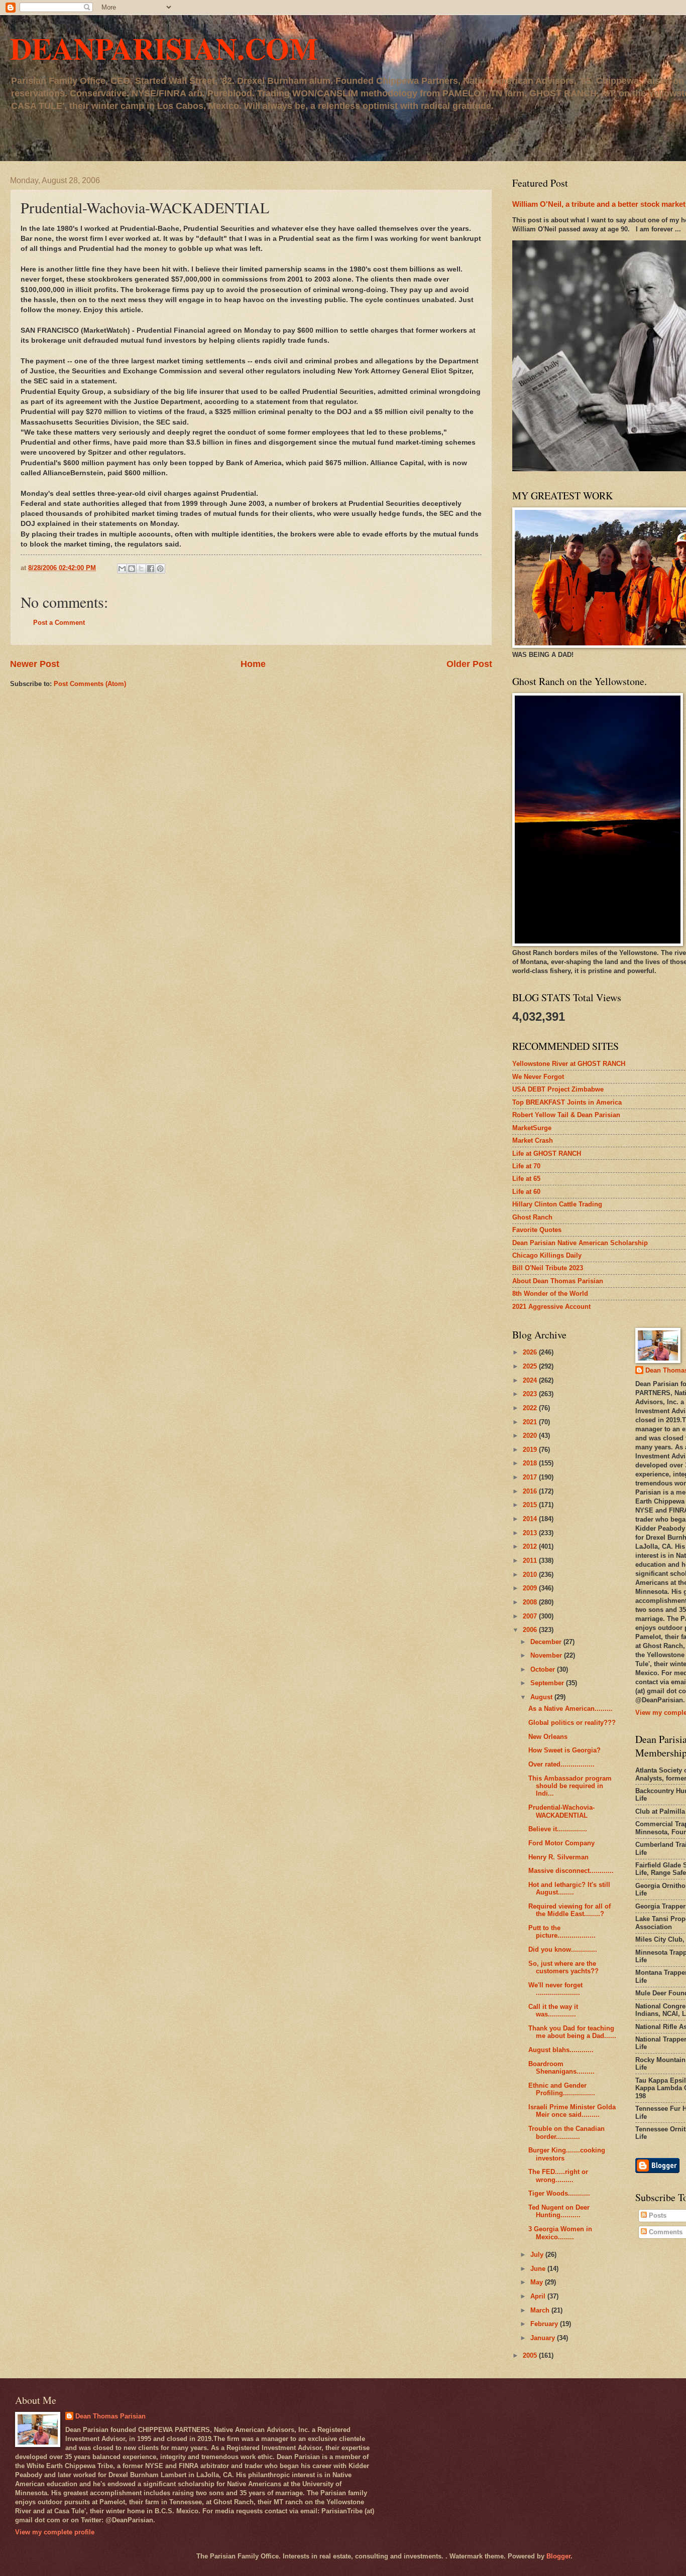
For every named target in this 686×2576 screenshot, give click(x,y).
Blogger (558, 2556)
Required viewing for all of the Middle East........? (569, 1910)
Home (253, 664)
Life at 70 (526, 1166)
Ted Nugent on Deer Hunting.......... (559, 2211)
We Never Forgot (538, 1077)
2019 (531, 1450)
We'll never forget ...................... (555, 1989)
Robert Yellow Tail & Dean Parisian (566, 1115)
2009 (531, 1588)
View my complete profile (55, 2532)
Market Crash (533, 1140)
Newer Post (35, 664)
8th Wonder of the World (550, 1294)
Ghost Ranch (532, 1217)
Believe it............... (558, 1829)
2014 (531, 1519)
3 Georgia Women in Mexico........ (560, 2233)
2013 (531, 1533)
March (541, 2310)
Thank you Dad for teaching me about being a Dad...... (572, 2032)
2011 (531, 1561)
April (539, 2296)
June (539, 2269)
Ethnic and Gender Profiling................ (562, 2089)
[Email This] (122, 569)
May (538, 2282)
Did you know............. (563, 1949)
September (548, 1683)
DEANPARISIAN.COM (164, 48)
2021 (531, 1422)
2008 (531, 1602)
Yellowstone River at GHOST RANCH (569, 1064)
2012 (531, 1546)
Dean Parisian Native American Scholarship (580, 1243)
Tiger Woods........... (559, 2193)
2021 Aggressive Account (551, 1307)
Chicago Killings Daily (547, 1255)
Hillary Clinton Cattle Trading (557, 1204)
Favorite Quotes (537, 1230)
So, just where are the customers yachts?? (563, 1967)
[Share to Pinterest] (160, 569)
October (544, 1669)
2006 (531, 1630)
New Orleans (548, 1737)
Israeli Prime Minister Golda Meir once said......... (572, 2111)
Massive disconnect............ (571, 1871)
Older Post (469, 664)
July (538, 2255)
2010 (531, 1575)
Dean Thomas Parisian (110, 2416)
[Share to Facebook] (151, 569)
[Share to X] (141, 569)
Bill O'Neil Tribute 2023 (548, 1268)
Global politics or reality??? (572, 1723)
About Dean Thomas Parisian (558, 1281)
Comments (665, 2232)
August (542, 1697)
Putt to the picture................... (562, 1932)
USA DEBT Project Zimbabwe (558, 1089)
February (545, 2324)
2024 (531, 1380)
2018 (531, 1463)
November (547, 1655)
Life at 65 (526, 1179)
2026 (531, 1352)
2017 (531, 1477)
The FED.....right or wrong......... (558, 2176)
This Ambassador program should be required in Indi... (570, 1786)
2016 (531, 1491)
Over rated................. (561, 1764)
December (547, 1642)
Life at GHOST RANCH (547, 1154)
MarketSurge (532, 1128)
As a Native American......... (570, 1709)
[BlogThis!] (132, 569)
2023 (531, 1394)
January (544, 2338)
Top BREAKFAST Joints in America (567, 1102)
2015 (531, 1505)
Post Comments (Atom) (90, 684)
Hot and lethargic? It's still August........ (569, 1888)
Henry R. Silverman (558, 1857)
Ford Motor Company (561, 1843)
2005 (531, 2355)
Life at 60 (526, 1192)
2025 (531, 1366)
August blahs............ (561, 2050)
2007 (531, 1616)
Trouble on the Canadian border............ (566, 2132)
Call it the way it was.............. (553, 2010)
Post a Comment (59, 623)
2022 (531, 1408)
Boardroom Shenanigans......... (561, 2068)
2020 (531, 1436)
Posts (657, 2215)
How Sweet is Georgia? (564, 1750)
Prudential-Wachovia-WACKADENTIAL (561, 1811)
